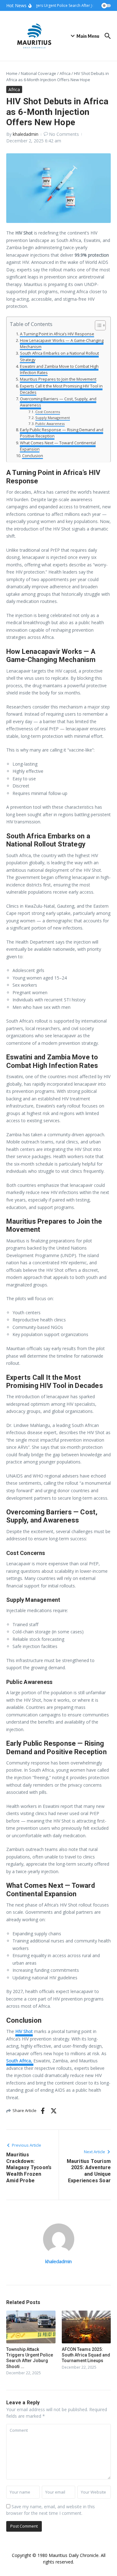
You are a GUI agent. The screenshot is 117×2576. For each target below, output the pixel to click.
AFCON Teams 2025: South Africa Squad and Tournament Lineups (86, 2355)
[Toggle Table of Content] (97, 325)
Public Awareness (50, 424)
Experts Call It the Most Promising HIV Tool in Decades (61, 389)
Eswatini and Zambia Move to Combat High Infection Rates (59, 370)
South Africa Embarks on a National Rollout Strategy (59, 356)
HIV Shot (24, 2031)
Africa (65, 73)
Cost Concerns (48, 412)
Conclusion (33, 456)
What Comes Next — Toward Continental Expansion (58, 446)
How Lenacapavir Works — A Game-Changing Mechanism (62, 344)
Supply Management (53, 418)
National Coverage (39, 73)
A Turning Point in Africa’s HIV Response (57, 334)
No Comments (64, 134)
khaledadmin (26, 134)
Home (12, 73)
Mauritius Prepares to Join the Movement (58, 379)
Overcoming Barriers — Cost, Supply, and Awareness (58, 402)
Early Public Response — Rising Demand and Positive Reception (62, 433)
